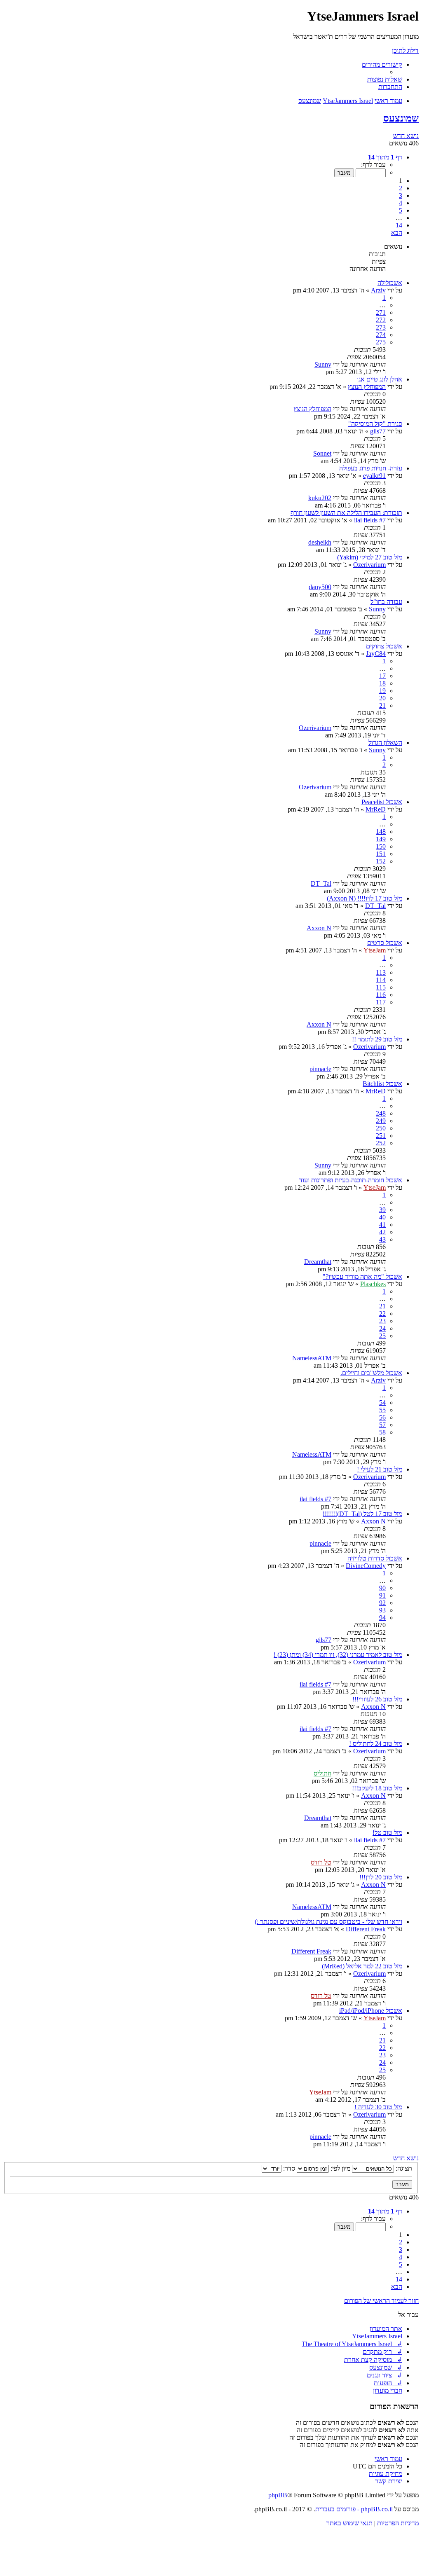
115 (381, 987)
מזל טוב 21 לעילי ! (380, 1469)
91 (382, 1595)
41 (382, 1225)
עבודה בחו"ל (386, 602)
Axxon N (319, 928)
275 (381, 342)
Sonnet (322, 453)
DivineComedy (366, 1566)
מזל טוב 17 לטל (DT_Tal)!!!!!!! (362, 1514)
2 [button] (401, 188)
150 (381, 846)
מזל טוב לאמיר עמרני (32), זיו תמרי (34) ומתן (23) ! (338, 1655)
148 (381, 832)
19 (382, 691)
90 (382, 1588)
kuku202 (320, 498)
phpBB (278, 2495)
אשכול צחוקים (384, 646)
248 (381, 1113)
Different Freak (366, 1929)
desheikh (320, 542)
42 (382, 1232)
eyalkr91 (374, 476)
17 (382, 676)
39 (382, 1210)
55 (382, 1410)
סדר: (288, 2168)
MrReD (376, 809)
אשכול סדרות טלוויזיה (375, 1558)
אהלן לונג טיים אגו (380, 379)
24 (382, 1328)
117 (381, 1002)
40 (382, 1217)
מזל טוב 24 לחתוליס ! (376, 1744)
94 (382, 1618)
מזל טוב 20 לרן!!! (381, 1877)
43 (382, 1239)
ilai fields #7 (370, 520)
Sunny (323, 364)
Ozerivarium (369, 565)
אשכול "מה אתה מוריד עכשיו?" (362, 1276)
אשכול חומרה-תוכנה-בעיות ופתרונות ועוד (351, 1180)
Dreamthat (318, 1262)
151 (381, 854)
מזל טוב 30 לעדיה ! (378, 2107)
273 (381, 327)
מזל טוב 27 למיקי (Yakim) (370, 557)
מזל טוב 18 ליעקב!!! (377, 1788)
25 (382, 1336)
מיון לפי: (340, 2168)
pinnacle (320, 1069)
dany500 (320, 587)
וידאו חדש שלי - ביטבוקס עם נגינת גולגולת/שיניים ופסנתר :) (328, 1922)
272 (381, 320)
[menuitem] (385, 79)
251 (381, 1136)
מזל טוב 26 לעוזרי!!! (377, 1699)
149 (381, 839)
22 (382, 1314)
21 (382, 705)
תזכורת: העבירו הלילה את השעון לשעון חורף (346, 513)
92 (382, 1603)
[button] (385, 157)
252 (381, 1143)
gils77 (378, 431)
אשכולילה (390, 283)
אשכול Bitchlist (382, 1084)
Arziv (378, 290)
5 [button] (401, 210)
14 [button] (399, 225)
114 (381, 980)
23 (382, 1321)
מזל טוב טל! (387, 1833)
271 (381, 312)
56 (382, 1417)
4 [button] (401, 203)
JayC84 (376, 654)
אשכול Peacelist (382, 802)
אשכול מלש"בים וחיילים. (371, 1373)
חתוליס (322, 1773)
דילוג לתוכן (405, 50)
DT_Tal (321, 883)
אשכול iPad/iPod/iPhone (371, 2011)
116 (381, 995)
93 (382, 1610)
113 (381, 972)
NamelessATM (312, 1358)
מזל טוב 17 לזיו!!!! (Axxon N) (365, 898)
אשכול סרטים (385, 943)
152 (381, 861)
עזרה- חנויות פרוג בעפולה (371, 468)
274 (381, 335)
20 (382, 698)
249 (381, 1121)
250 (381, 1128)
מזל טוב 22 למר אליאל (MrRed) (362, 1966)
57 (382, 1425)
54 (382, 1403)
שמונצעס (401, 118)
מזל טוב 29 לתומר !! (377, 1039)
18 (382, 683)
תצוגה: (403, 2168)
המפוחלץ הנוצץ (367, 387)
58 (382, 1432)
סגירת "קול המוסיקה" (375, 424)
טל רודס (321, 1862)
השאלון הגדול (385, 743)
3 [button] (401, 195)
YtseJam (375, 950)
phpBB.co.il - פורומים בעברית (354, 2509)
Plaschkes (373, 1284)
